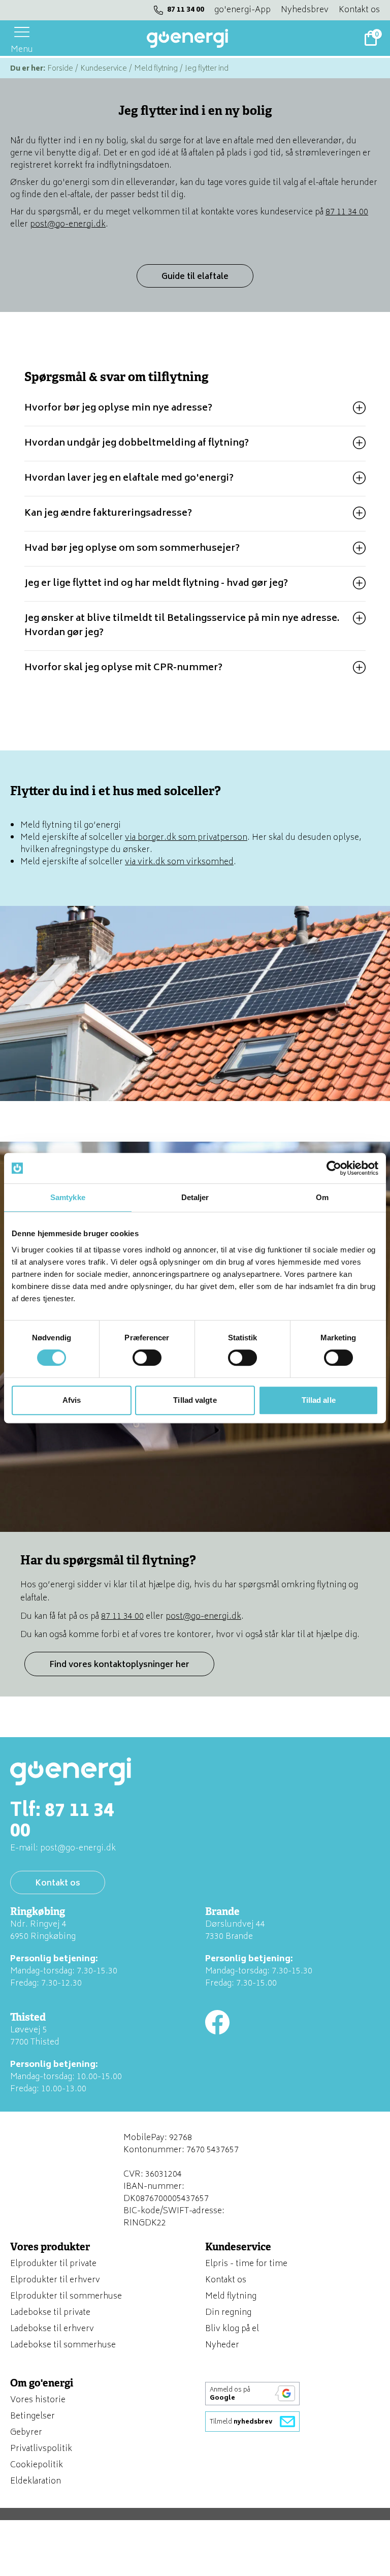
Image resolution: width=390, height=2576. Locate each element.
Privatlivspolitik (41, 2449)
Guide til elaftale (195, 277)
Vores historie (38, 2400)
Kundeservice (104, 69)
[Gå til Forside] (187, 38)
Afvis (72, 1400)
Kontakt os (359, 10)
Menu (22, 49)
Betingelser (32, 2416)
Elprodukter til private (53, 2264)
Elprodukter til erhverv (55, 2280)
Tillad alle (319, 1400)
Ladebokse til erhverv (52, 2329)
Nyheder (222, 2345)
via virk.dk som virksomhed (179, 862)
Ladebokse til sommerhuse (63, 2345)
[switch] (147, 1358)
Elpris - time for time (246, 2264)
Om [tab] (322, 1197)
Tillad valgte (195, 1400)
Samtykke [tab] (68, 1197)
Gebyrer (26, 2433)
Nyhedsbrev (305, 10)
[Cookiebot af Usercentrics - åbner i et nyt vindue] (334, 1168)
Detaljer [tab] (195, 1197)
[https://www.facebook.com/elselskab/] (217, 2022)
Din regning (228, 2313)
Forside (60, 69)
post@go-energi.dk (68, 225)
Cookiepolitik (37, 2465)
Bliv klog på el (232, 2329)
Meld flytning (156, 69)
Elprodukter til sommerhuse (66, 2297)
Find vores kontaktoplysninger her (119, 1665)
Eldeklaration (36, 2481)
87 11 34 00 (186, 10)
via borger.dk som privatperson (186, 838)
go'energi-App (242, 10)
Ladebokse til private (50, 2313)
